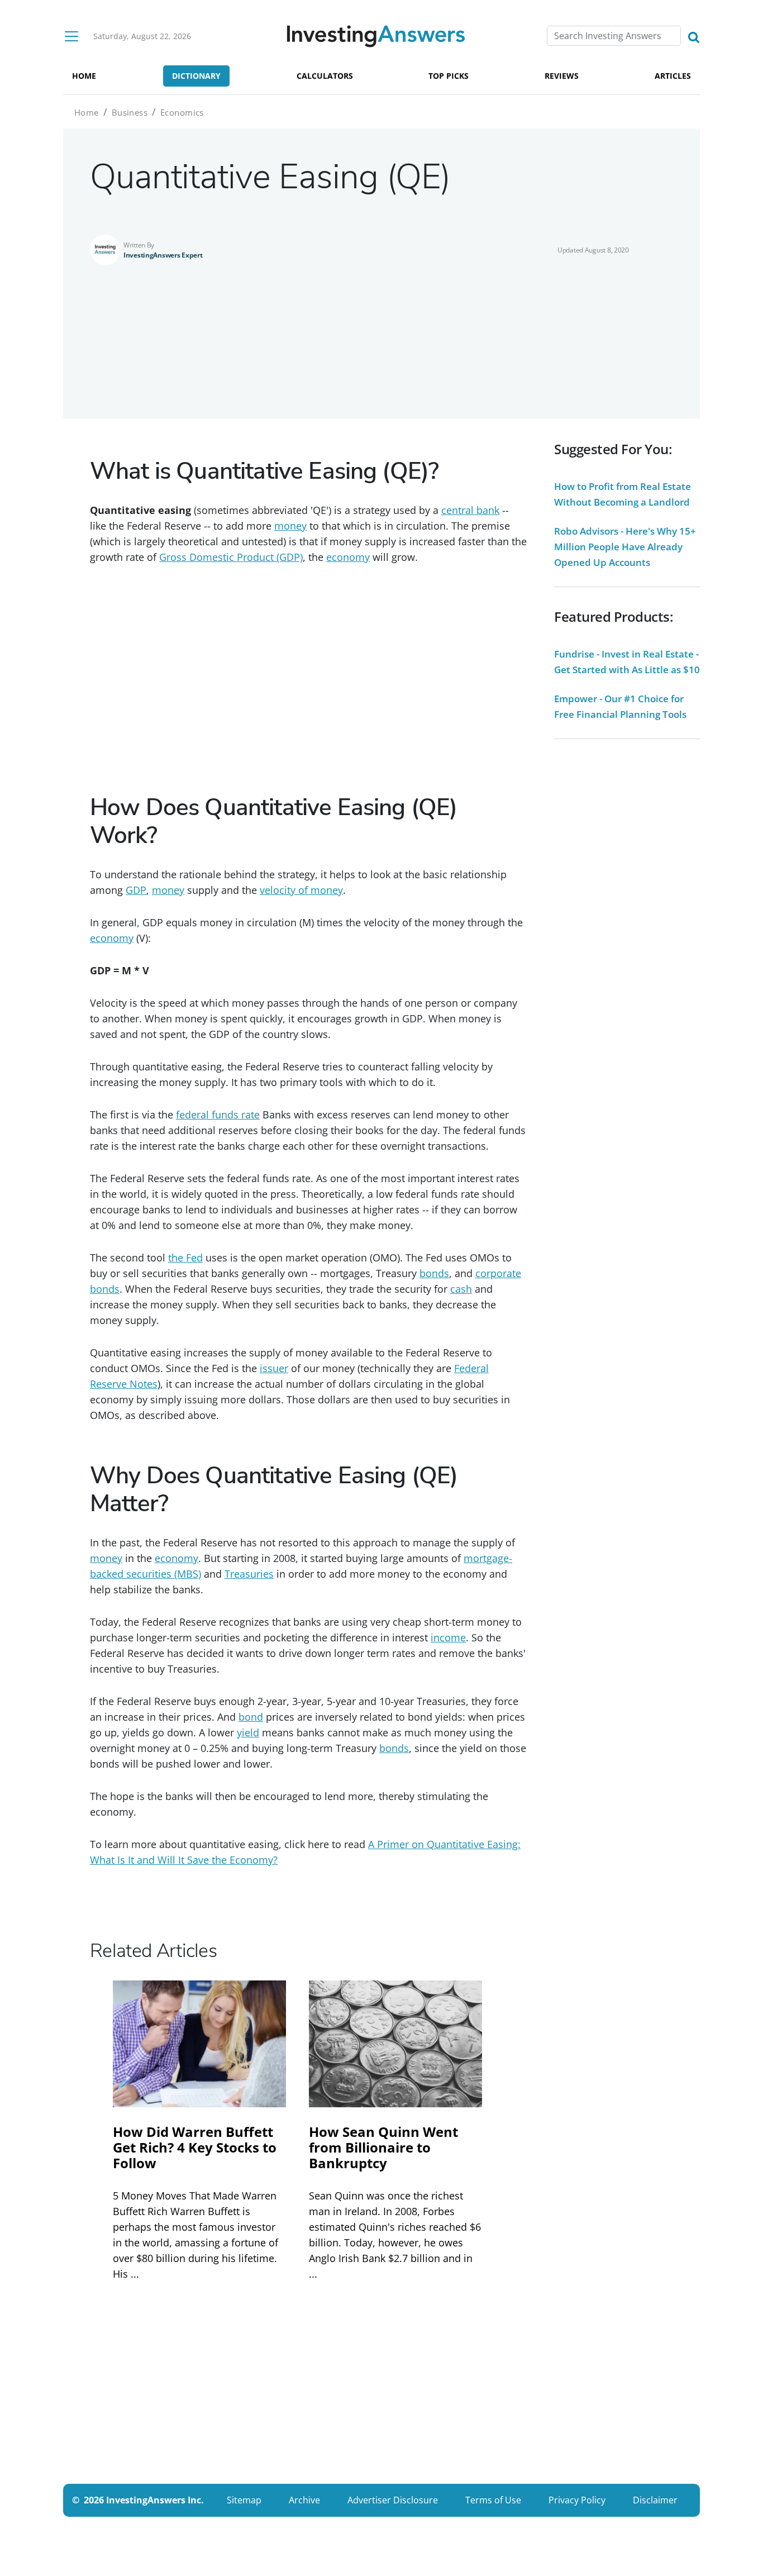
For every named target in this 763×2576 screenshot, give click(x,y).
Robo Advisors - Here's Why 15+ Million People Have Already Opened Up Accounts (625, 547)
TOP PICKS (449, 76)
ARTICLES (673, 76)
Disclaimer (655, 2500)
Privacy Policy (577, 2500)
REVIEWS (562, 76)
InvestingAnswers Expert (163, 255)
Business (130, 112)
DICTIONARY (196, 76)
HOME (84, 76)
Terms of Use (493, 2500)
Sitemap (244, 2500)
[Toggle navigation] (71, 36)
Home (87, 112)
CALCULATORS (325, 76)
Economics (182, 112)
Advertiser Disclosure (393, 2500)
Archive (304, 2500)
